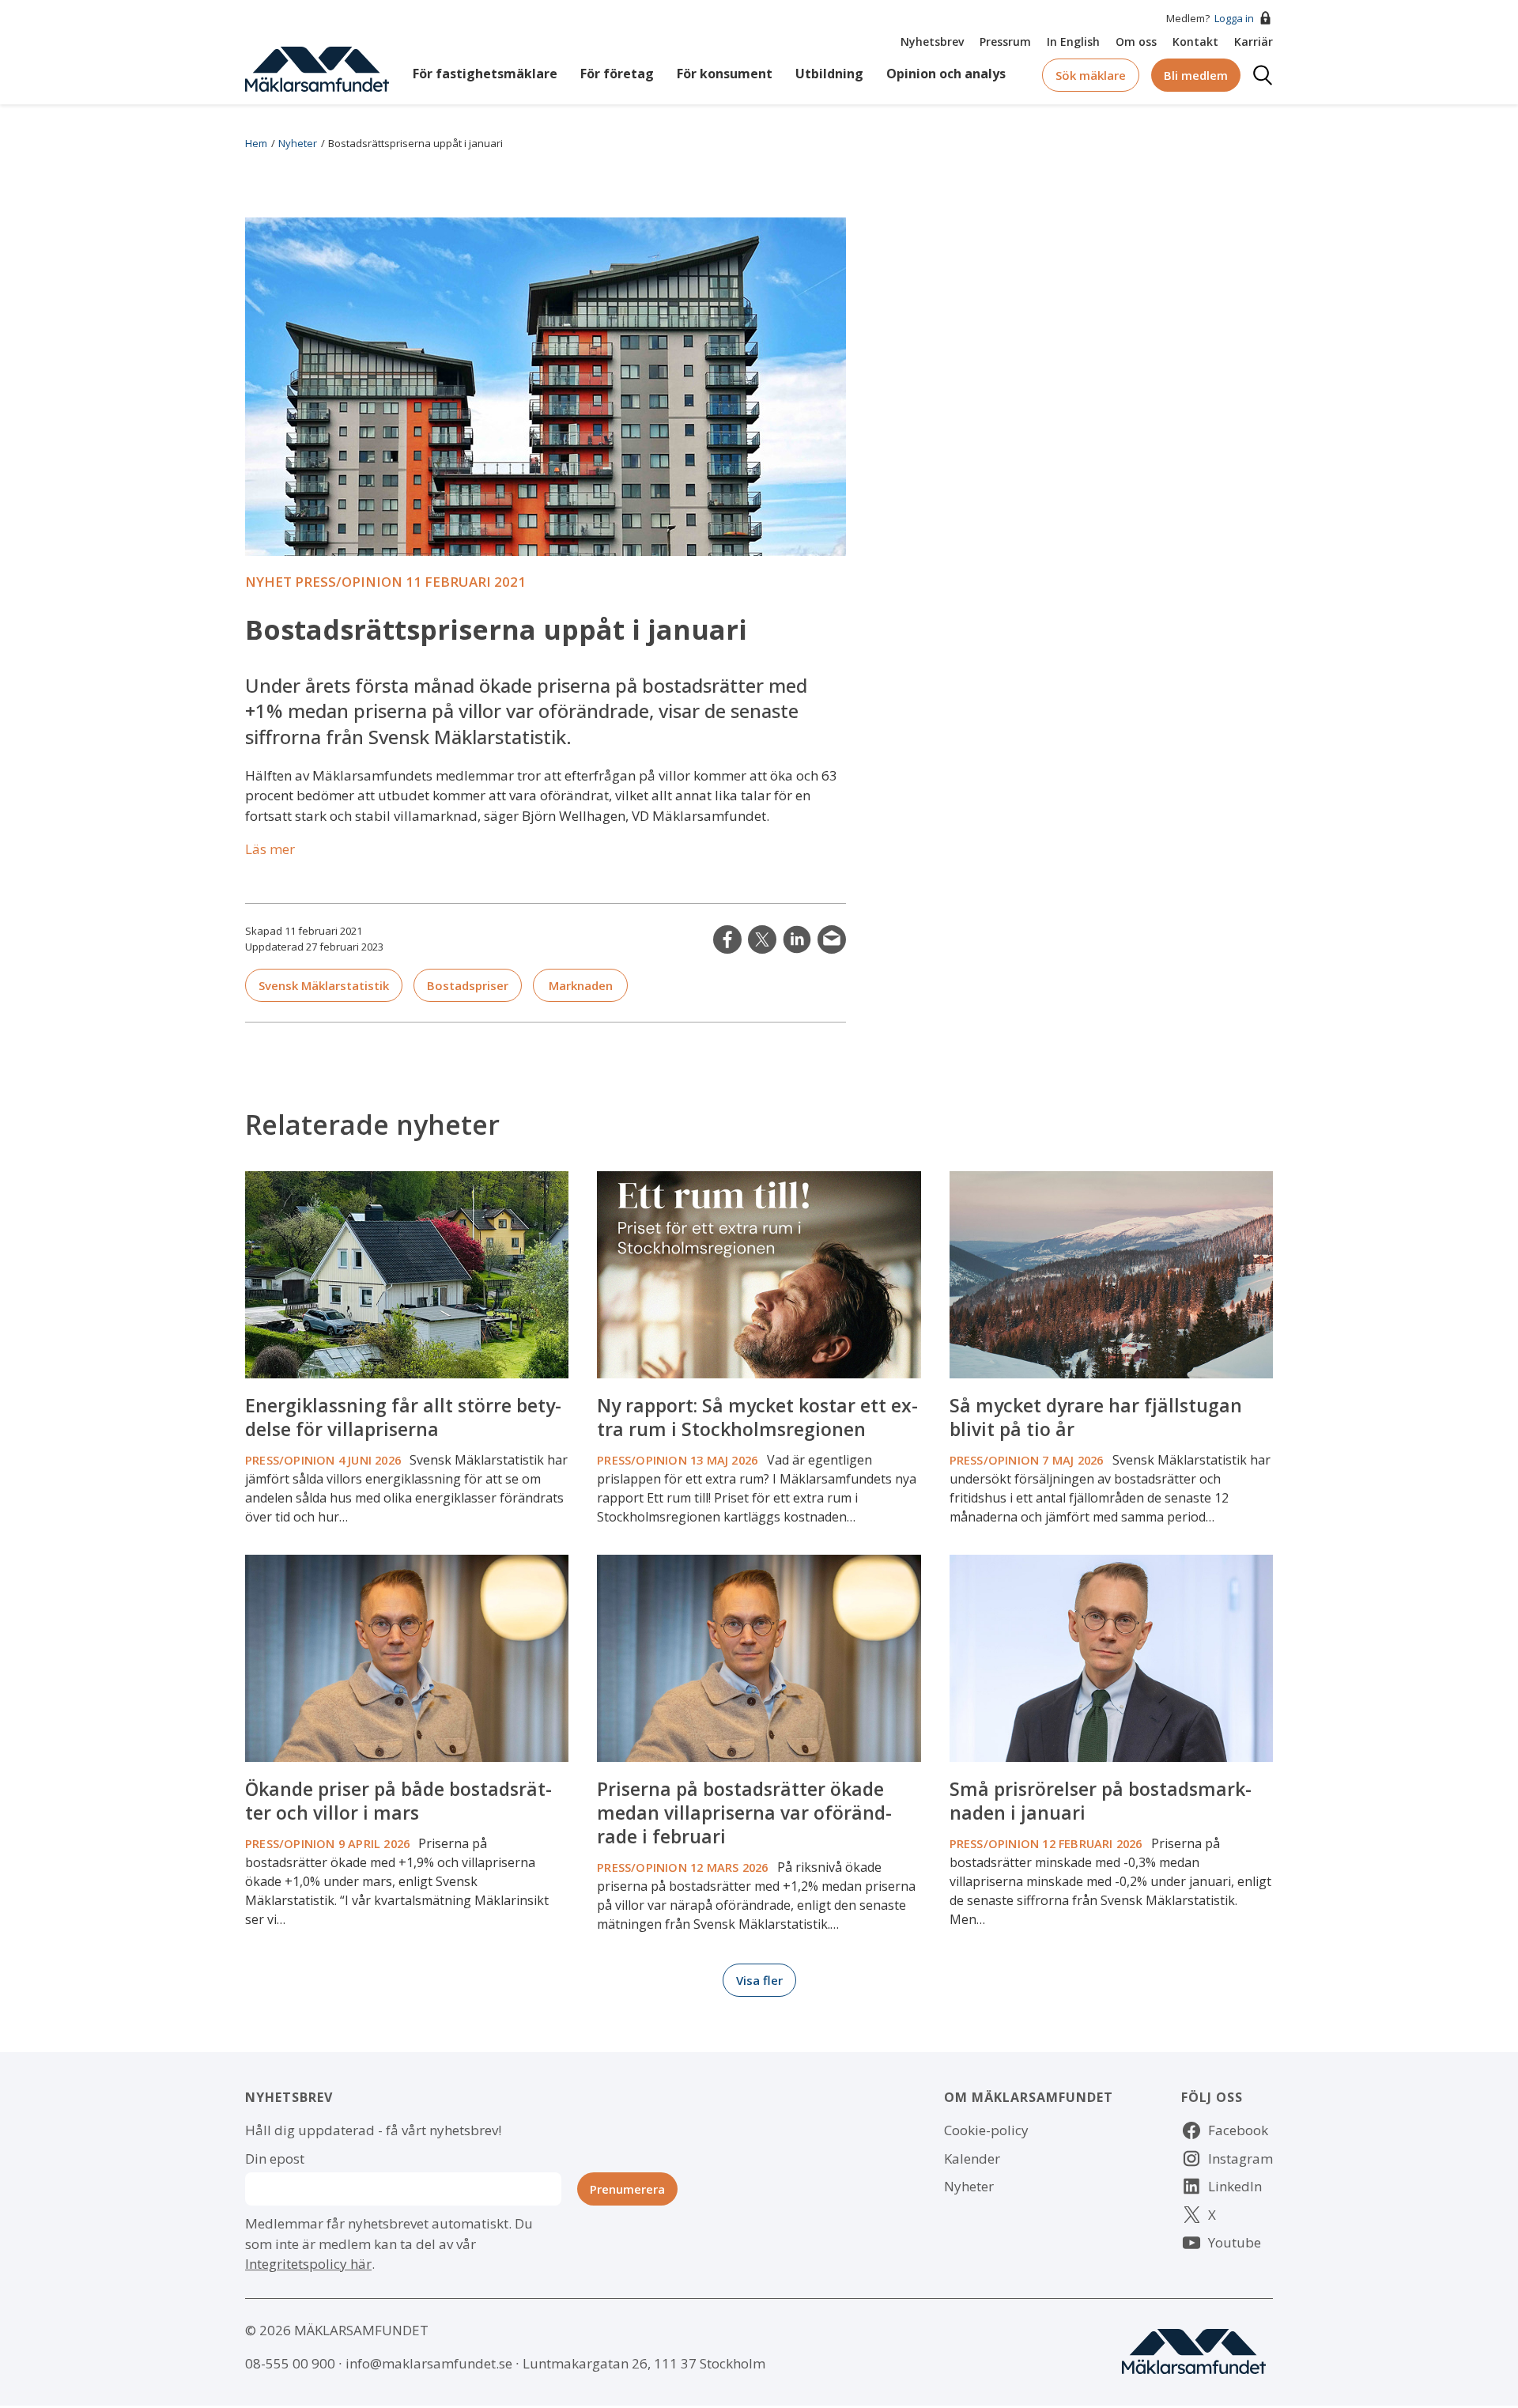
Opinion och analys (946, 74)
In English (1073, 42)
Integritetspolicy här (308, 2264)
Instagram (1240, 2159)
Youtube (1235, 2242)
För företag (617, 74)
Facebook (1238, 2130)
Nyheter (298, 143)
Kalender (972, 2159)
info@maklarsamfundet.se (429, 2363)
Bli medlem (1196, 75)
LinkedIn (797, 939)
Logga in (1234, 18)
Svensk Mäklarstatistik (324, 985)
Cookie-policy (986, 2130)
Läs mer (270, 849)
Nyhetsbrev (932, 42)
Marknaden (581, 985)
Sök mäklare (1091, 75)
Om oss (1136, 42)
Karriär (1254, 42)
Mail (832, 939)
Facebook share (727, 939)
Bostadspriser (468, 985)
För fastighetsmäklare (485, 74)
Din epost (275, 2159)
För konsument (725, 74)
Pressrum (1005, 42)
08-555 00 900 (290, 2363)
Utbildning (829, 74)
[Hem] (317, 68)
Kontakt (1195, 42)
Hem (256, 143)
